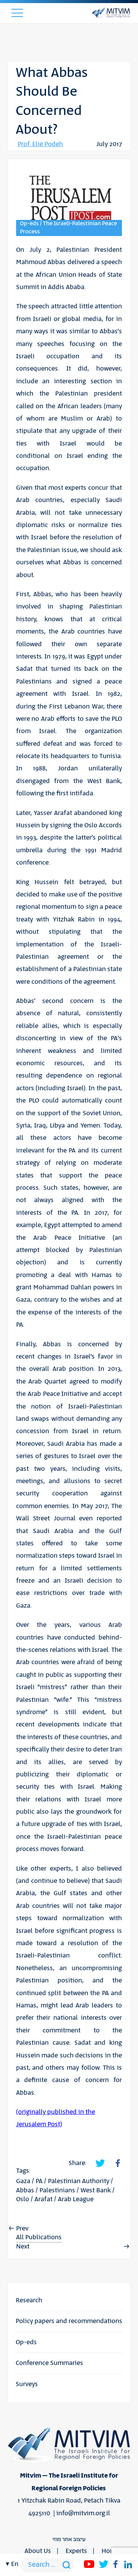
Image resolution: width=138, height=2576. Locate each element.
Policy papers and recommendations (69, 2321)
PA (39, 2181)
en (15, 2564)
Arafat (44, 2199)
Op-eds (26, 2342)
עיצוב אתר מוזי (69, 2539)
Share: (77, 2163)
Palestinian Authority (79, 2181)
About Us (38, 2551)
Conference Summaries (49, 2363)
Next (23, 2247)
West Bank (96, 2190)
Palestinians (57, 2190)
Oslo (23, 2199)
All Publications (39, 2237)
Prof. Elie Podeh (40, 144)
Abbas (25, 2190)
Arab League (76, 2199)
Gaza (23, 2181)
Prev (22, 2228)
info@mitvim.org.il (83, 2513)
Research (29, 2300)
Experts (76, 2551)
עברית (14, 2178)
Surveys (27, 2384)
